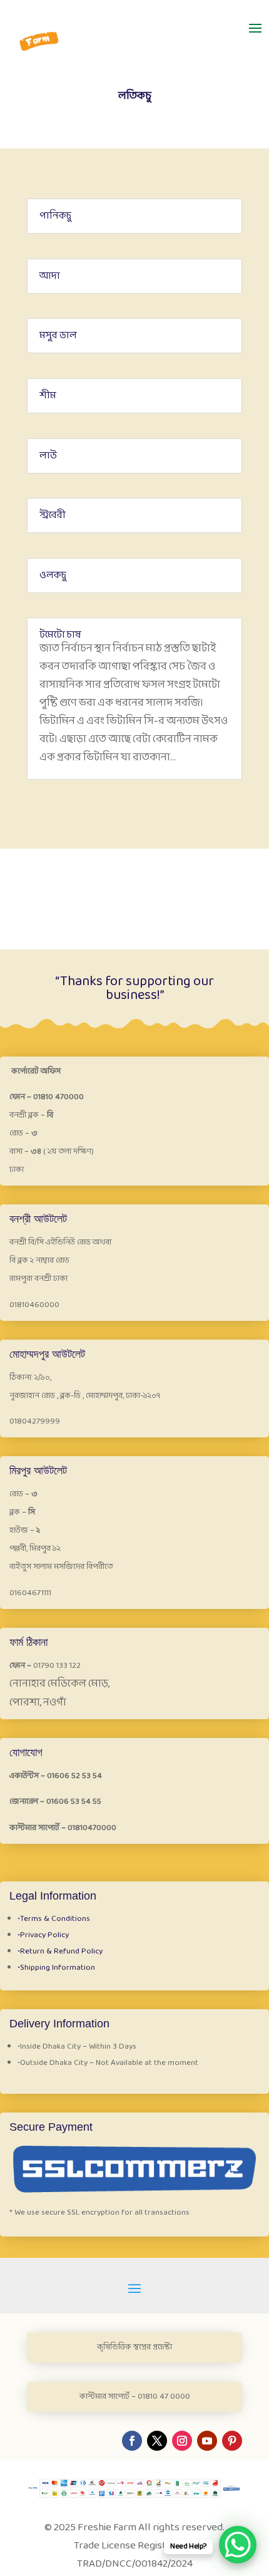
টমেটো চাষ (60, 635)
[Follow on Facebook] (132, 2441)
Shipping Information (56, 1968)
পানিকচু (55, 216)
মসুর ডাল (58, 335)
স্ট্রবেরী (53, 515)
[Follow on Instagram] (182, 2441)
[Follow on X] (157, 2441)
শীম (48, 396)
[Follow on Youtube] (207, 2441)
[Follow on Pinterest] (232, 2441)
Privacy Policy (43, 1935)
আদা (50, 276)
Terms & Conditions (54, 1919)
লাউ (48, 456)
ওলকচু (53, 575)
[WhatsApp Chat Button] (238, 2545)
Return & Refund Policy (60, 1952)
